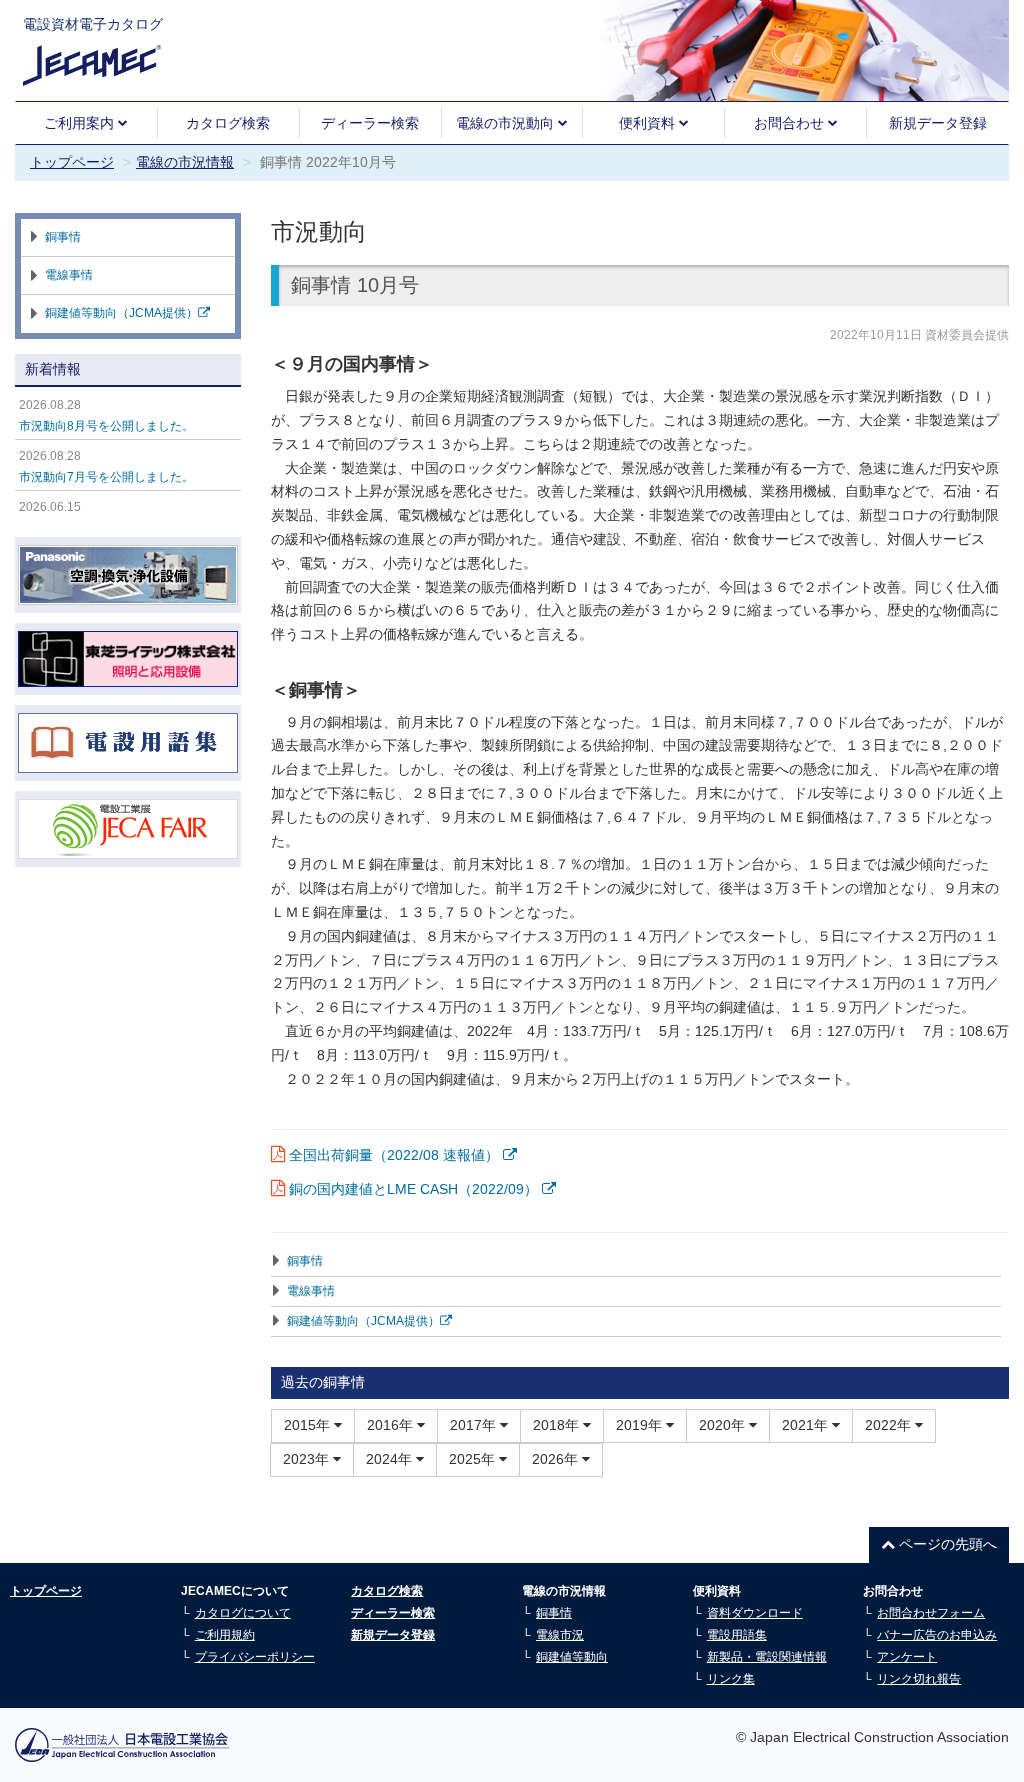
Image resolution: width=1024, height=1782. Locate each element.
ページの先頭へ (946, 1544)
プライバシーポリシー (255, 1657)
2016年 (392, 1425)
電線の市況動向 (507, 123)
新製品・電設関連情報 (767, 1657)
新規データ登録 (938, 123)
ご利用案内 (81, 123)
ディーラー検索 (370, 123)
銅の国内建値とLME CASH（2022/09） (415, 1189)
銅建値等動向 (572, 1657)
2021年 (807, 1425)
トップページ (72, 162)
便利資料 (649, 123)
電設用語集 (737, 1635)
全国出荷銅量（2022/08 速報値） (396, 1155)
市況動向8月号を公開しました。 (106, 426)
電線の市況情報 (185, 162)
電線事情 (311, 1291)
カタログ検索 (228, 123)
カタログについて (243, 1613)
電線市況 (560, 1635)
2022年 (890, 1425)
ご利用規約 (225, 1635)
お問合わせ (791, 123)
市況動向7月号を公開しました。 (106, 477)
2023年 (308, 1459)
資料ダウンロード (755, 1613)
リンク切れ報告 (919, 1679)
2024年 (391, 1459)
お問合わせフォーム (931, 1613)
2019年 (641, 1425)
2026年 (557, 1459)
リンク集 (731, 1679)
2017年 (475, 1425)
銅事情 (305, 1261)
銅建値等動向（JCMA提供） (363, 1321)
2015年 (309, 1425)
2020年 (724, 1425)
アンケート (907, 1657)
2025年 (474, 1459)
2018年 (558, 1425)
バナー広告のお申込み (937, 1635)
